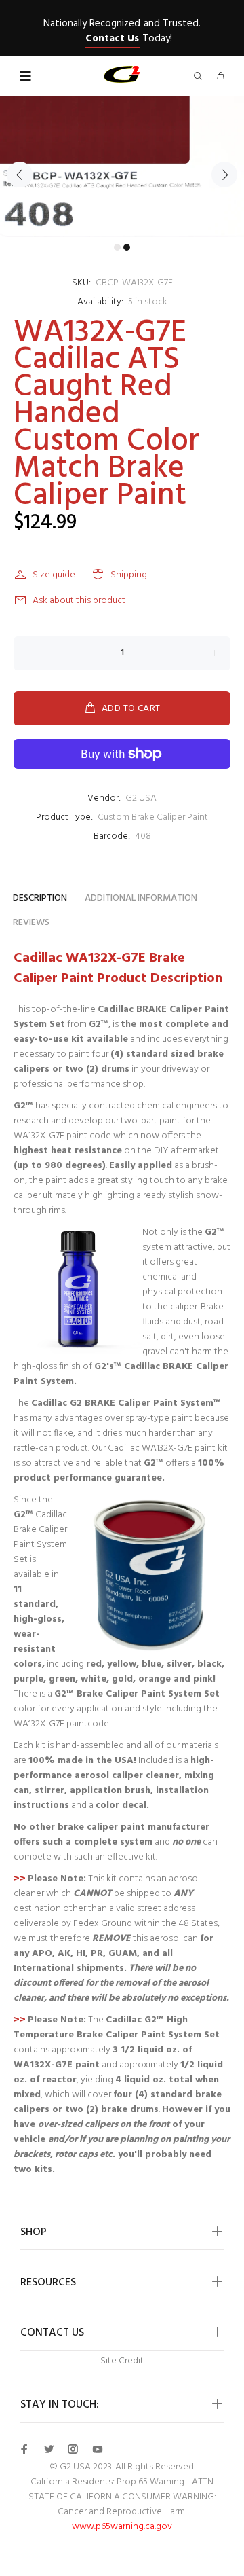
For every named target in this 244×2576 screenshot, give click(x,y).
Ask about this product (79, 601)
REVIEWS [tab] (31, 923)
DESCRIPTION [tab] (40, 898)
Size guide (54, 575)
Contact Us (112, 39)
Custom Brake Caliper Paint (153, 817)
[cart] (220, 77)
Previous (20, 175)
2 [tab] (127, 247)
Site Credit (122, 2361)
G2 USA (141, 798)
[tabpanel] (122, 167)
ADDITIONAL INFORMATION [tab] (141, 898)
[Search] (201, 77)
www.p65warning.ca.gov (122, 2527)
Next (224, 175)
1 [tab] (117, 247)
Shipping (129, 575)
